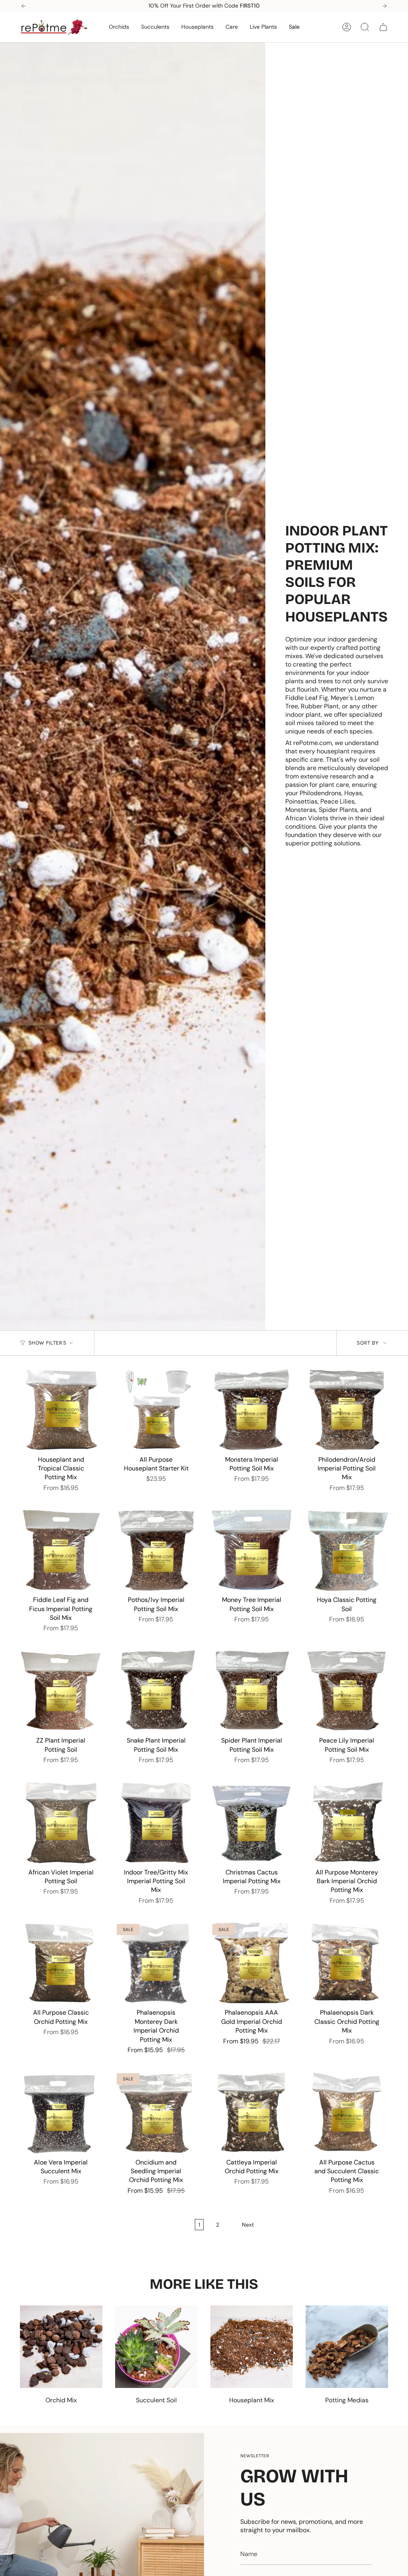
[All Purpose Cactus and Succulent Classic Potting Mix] (347, 2112)
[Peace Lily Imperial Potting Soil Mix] (347, 1691)
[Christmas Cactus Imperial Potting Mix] (252, 1822)
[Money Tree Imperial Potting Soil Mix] (252, 1550)
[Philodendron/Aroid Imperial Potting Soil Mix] (347, 1410)
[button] (119, 27)
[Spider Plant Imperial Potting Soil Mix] (252, 1691)
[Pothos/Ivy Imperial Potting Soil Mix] (156, 1550)
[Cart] (383, 27)
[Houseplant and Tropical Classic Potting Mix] (61, 1410)
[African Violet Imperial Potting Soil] (61, 1822)
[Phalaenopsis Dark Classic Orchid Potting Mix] (347, 1963)
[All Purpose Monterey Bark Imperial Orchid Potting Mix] (347, 1822)
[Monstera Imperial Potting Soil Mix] (252, 1410)
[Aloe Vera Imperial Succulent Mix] (61, 2112)
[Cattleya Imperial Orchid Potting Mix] (252, 2112)
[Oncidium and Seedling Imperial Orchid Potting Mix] (156, 2112)
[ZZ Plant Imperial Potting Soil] (61, 1691)
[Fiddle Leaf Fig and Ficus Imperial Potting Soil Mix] (61, 1550)
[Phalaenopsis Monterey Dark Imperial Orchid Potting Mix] (156, 1963)
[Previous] (24, 6)
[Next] (384, 6)
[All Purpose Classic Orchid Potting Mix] (61, 1963)
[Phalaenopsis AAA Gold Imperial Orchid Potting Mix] (252, 1963)
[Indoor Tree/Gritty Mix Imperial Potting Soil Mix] (156, 1822)
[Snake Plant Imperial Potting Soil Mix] (156, 1691)
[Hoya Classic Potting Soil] (347, 1550)
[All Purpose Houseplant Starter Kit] (156, 1410)
